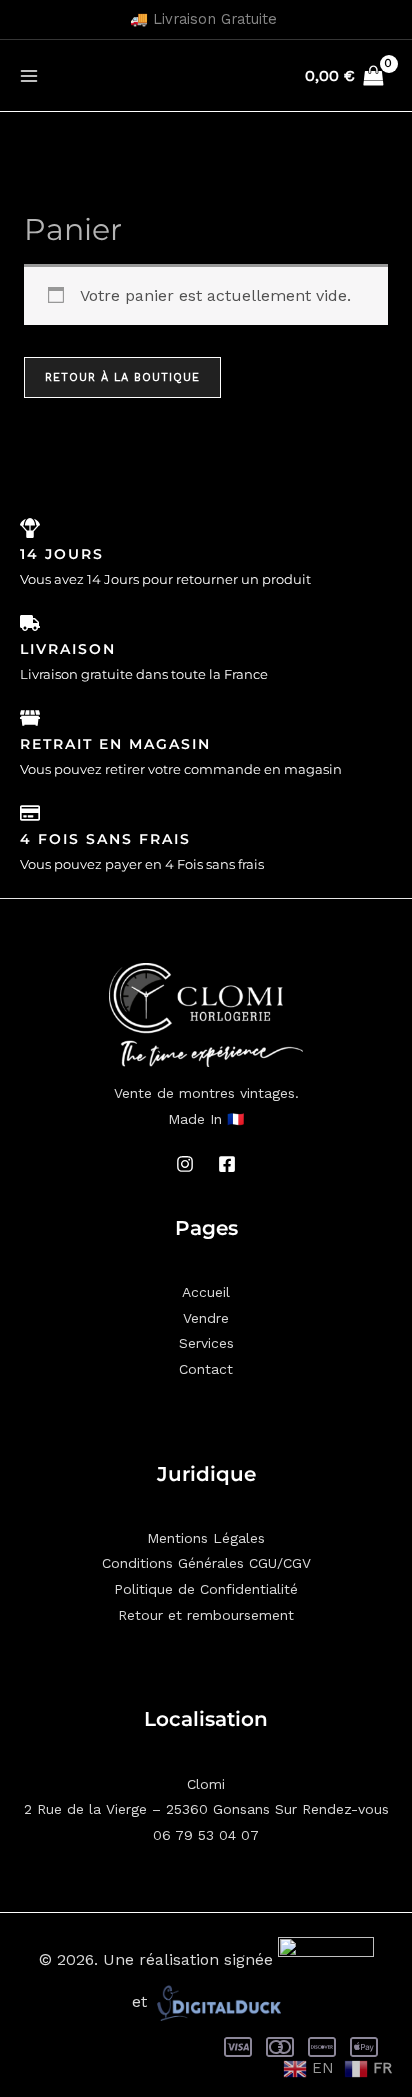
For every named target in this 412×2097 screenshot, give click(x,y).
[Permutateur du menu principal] (29, 75)
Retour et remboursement (206, 1615)
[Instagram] (185, 1164)
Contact (206, 1369)
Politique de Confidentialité (206, 1589)
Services (206, 1343)
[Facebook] (227, 1164)
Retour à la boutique (122, 377)
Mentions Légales (206, 1538)
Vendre (206, 1318)
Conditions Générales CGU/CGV (206, 1563)
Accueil (206, 1292)
